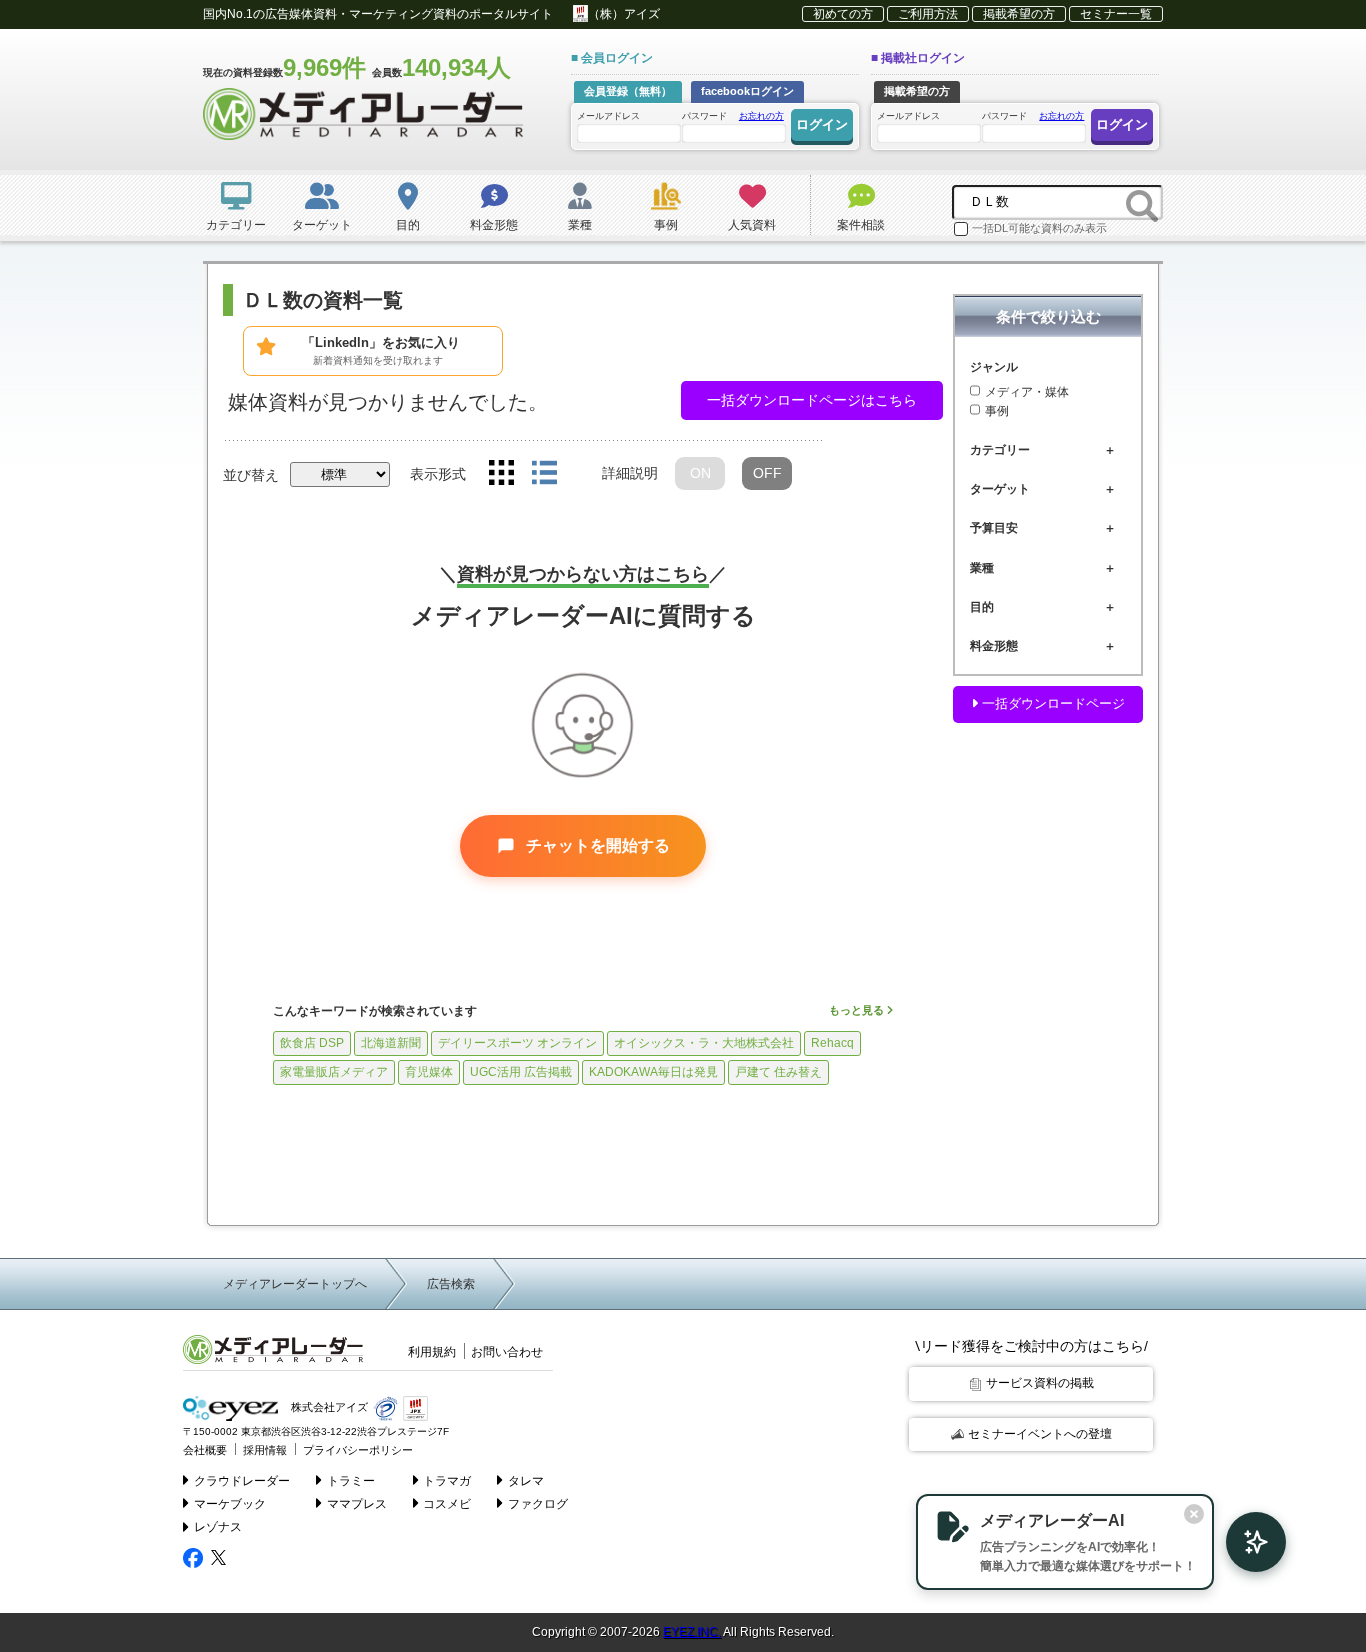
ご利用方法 (928, 14)
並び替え (251, 475)
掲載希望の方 (1019, 14)
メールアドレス (608, 116)
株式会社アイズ (328, 1408)
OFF (767, 473)
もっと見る (858, 1010)
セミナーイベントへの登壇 (1040, 1434)
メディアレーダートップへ (295, 1284)
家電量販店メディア (334, 1072)
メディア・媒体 (1027, 391)
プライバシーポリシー (358, 1450)
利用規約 (432, 1352)
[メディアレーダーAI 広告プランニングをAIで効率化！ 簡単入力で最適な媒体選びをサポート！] (1246, 1542)
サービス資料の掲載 (1040, 1383)
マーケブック (230, 1504)
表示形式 (438, 474)
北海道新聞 (391, 1043)
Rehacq (832, 1043)
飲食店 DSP (312, 1043)
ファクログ (538, 1504)
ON (700, 473)
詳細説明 (630, 473)
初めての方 (843, 14)
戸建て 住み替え (778, 1072)
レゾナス (218, 1527)
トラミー (351, 1481)
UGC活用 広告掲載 (521, 1072)
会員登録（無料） (628, 91)
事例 (997, 411)
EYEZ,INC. (692, 1632)
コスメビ (447, 1504)
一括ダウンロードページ (1051, 703)
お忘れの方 (761, 116)
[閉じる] (1194, 1514)
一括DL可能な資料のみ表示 (1039, 228)
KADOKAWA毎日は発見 (653, 1072)
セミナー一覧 (1116, 14)
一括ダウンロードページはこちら (812, 400)
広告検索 (451, 1284)
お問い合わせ (507, 1352)
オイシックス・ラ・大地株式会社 (704, 1043)
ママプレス (357, 1504)
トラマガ (447, 1481)
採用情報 (265, 1450)
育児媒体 (429, 1072)
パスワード (733, 116)
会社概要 (205, 1450)
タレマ (526, 1481)
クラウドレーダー (242, 1481)
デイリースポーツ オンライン (517, 1043)
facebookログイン (747, 91)
